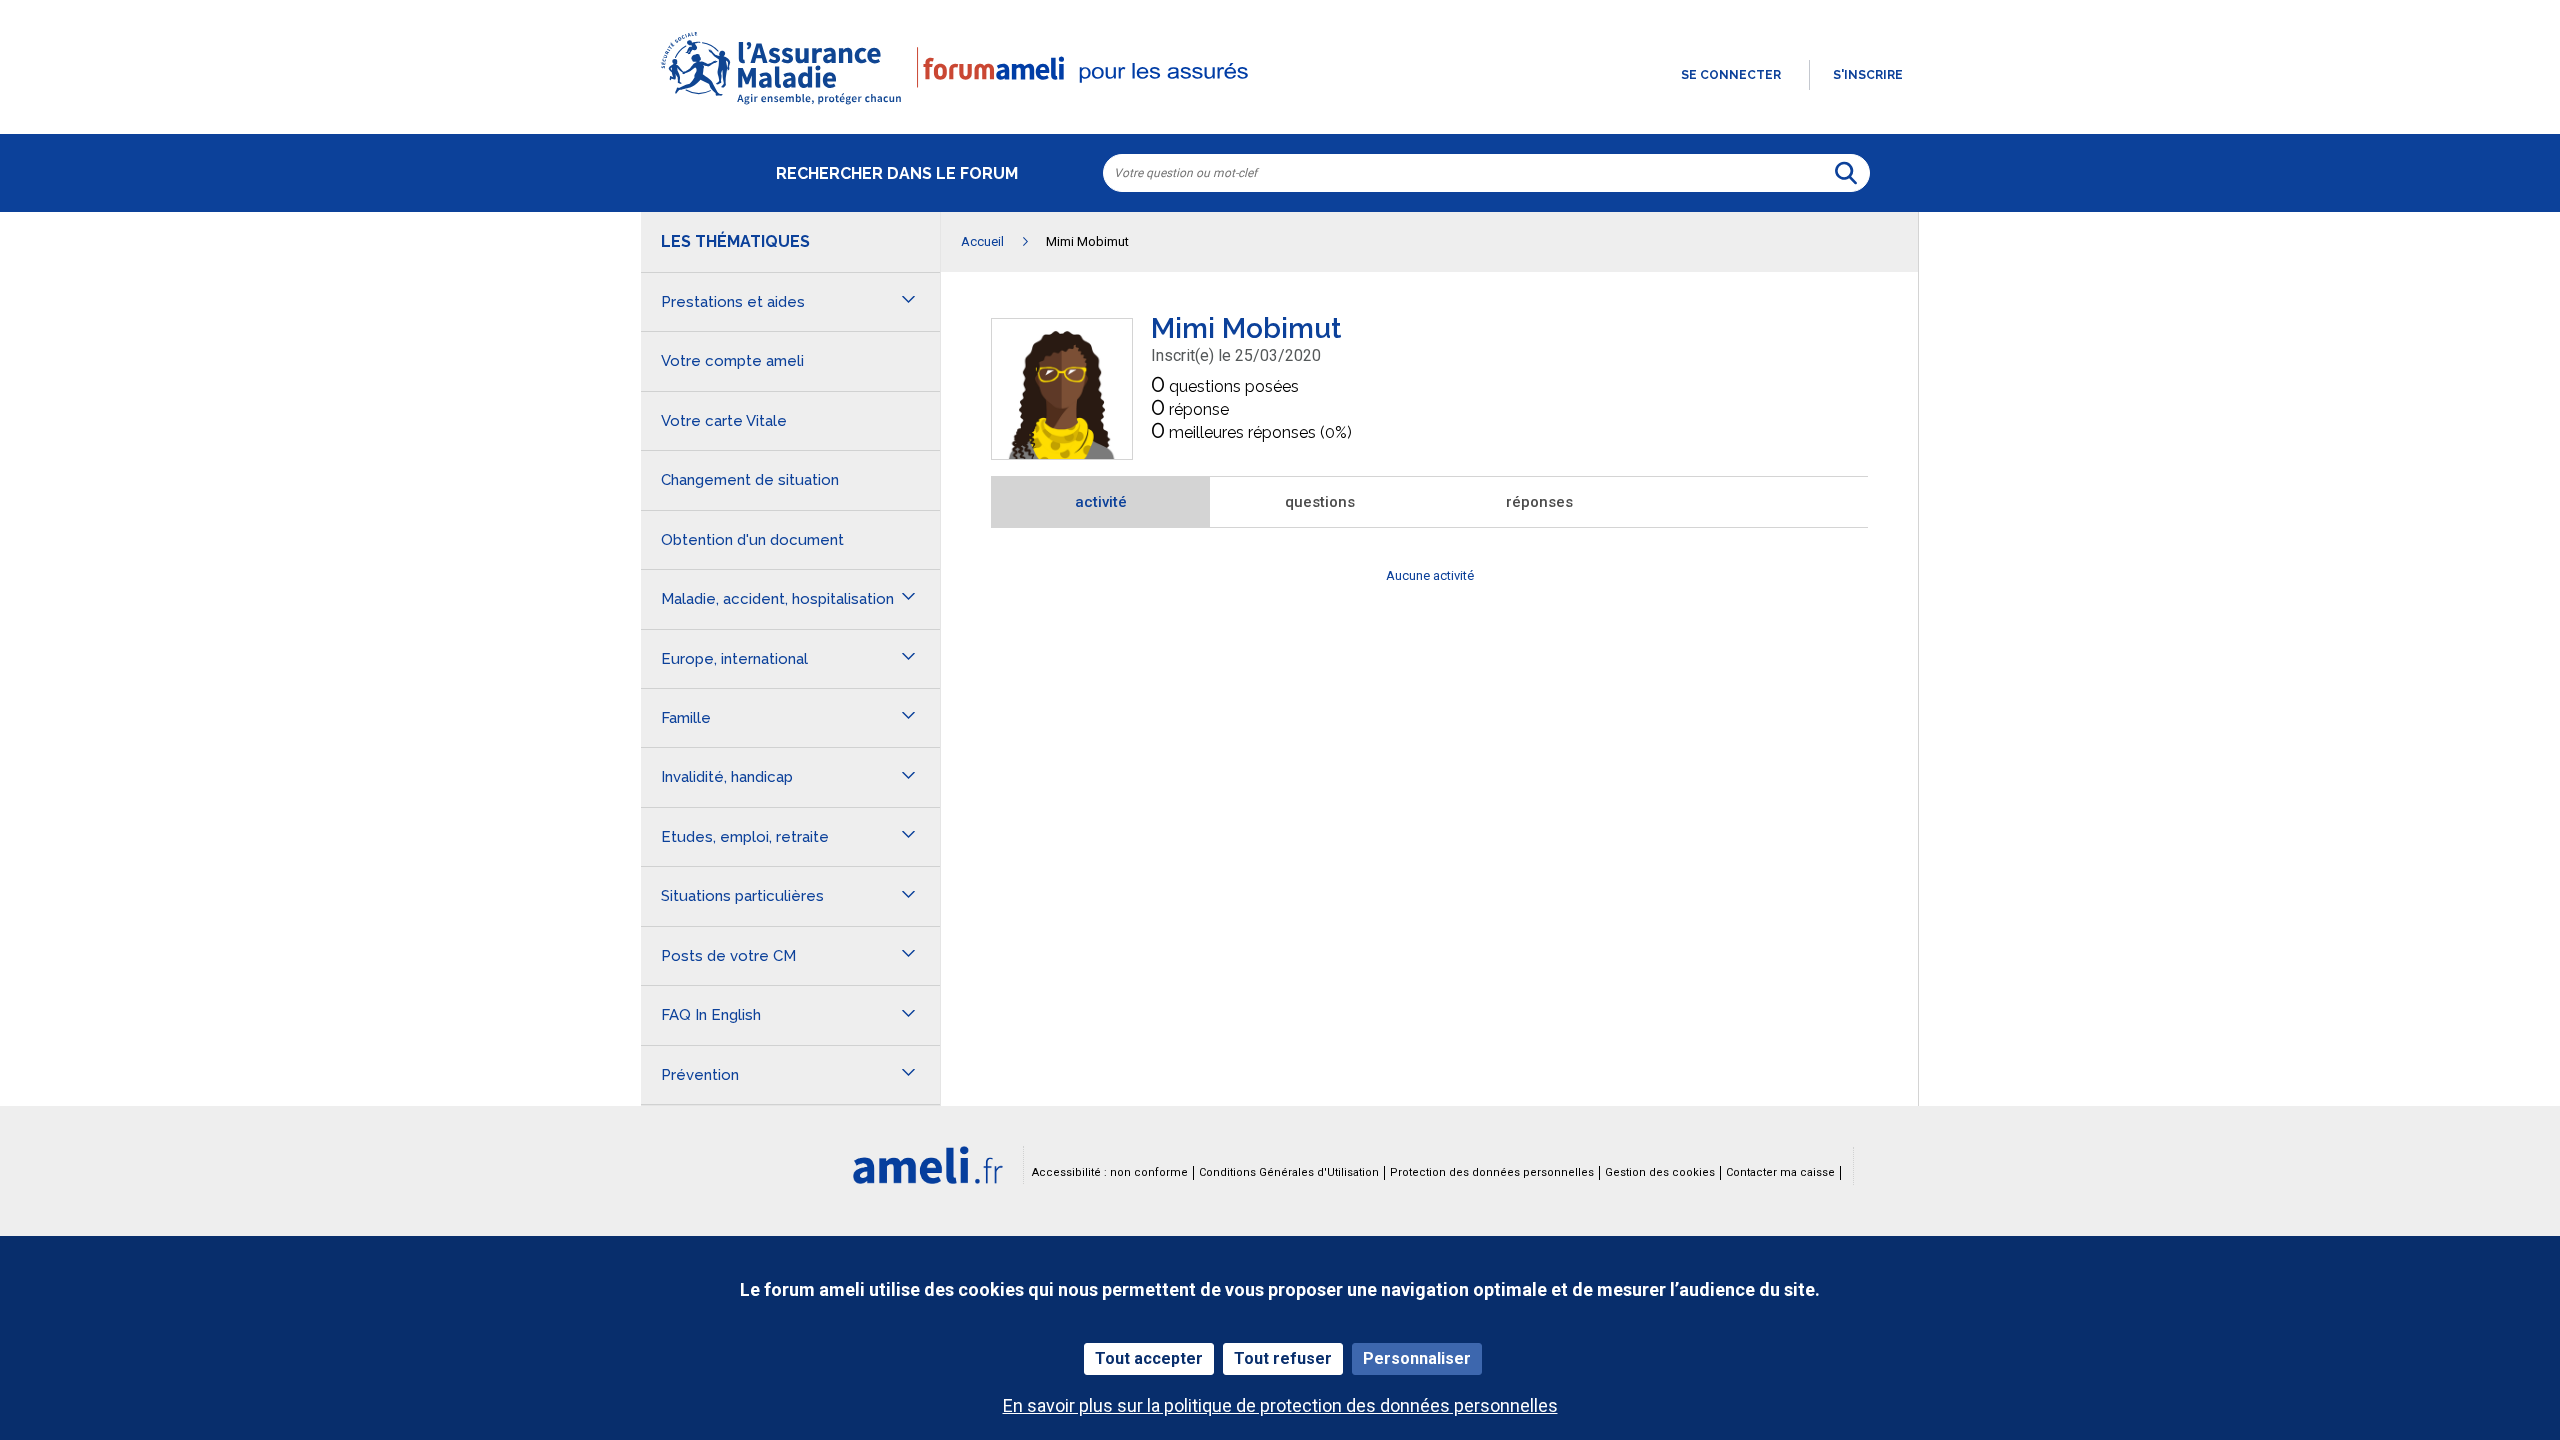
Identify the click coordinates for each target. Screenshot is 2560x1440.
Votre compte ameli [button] (732, 361)
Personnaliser (1417, 1358)
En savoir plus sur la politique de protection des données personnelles (1280, 1405)
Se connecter (1731, 75)
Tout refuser (1283, 1358)
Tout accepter (1149, 1358)
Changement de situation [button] (750, 480)
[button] (1280, 106)
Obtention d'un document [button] (752, 540)
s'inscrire (1868, 75)
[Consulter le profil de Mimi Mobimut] (1062, 453)
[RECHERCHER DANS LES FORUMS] (1846, 173)
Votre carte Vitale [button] (724, 421)
